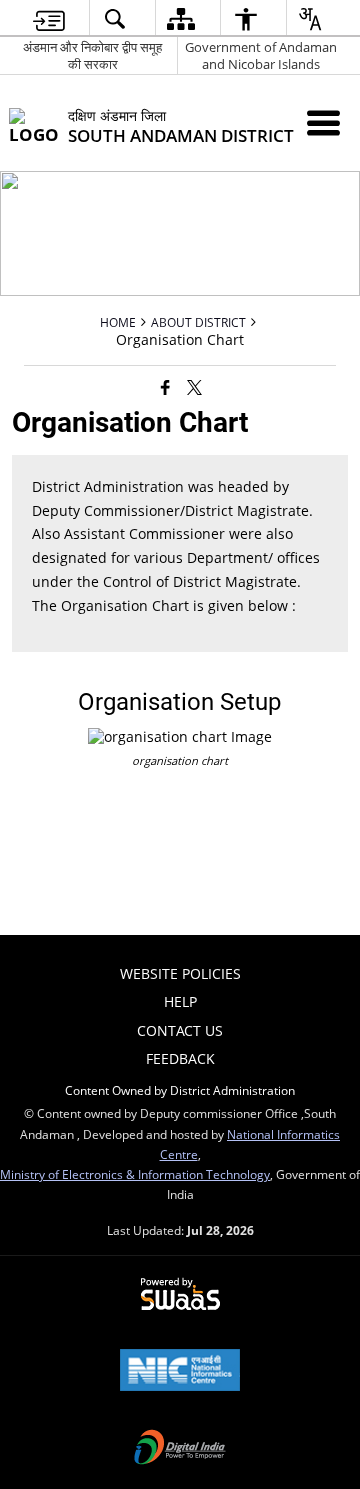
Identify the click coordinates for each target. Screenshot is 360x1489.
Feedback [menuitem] (180, 1058)
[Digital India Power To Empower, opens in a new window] (180, 1449)
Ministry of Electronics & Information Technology (135, 1174)
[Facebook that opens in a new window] (165, 386)
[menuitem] (49, 18)
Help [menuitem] (180, 1001)
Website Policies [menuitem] (180, 973)
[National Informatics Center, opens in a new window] (180, 1372)
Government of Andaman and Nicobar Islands (261, 55)
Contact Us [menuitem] (180, 1030)
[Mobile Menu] (323, 122)
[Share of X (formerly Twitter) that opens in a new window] (194, 386)
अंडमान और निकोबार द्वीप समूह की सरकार (92, 55)
